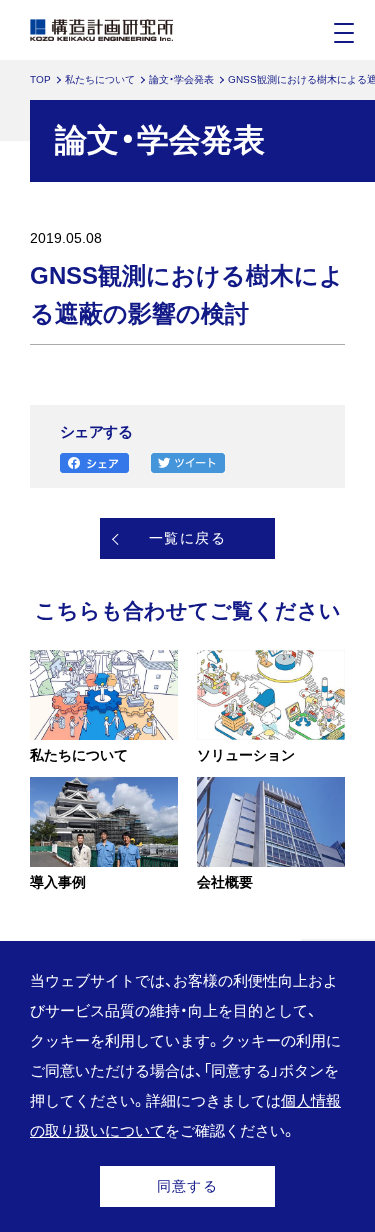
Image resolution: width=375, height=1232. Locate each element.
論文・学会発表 (181, 79)
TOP (40, 79)
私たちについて (100, 79)
